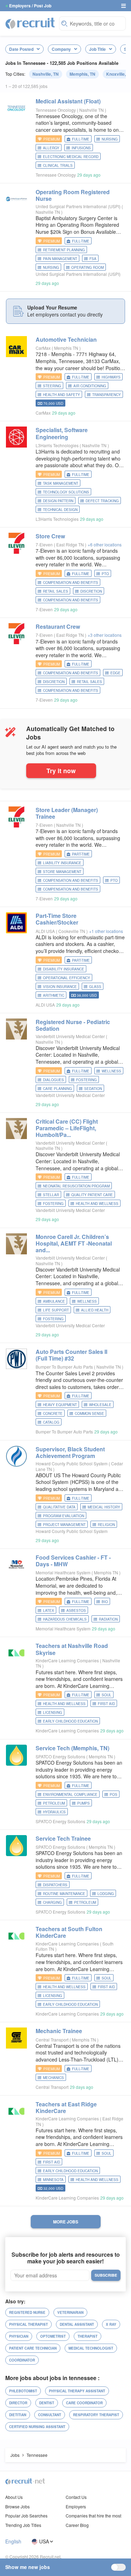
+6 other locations (105, 544)
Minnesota (53, 2180)
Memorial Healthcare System (63, 1572)
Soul (107, 1695)
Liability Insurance (62, 863)
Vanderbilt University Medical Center (70, 1036)
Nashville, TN (46, 74)
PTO (105, 574)
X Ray (111, 2324)
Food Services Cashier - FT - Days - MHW (73, 1561)
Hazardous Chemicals (65, 1619)
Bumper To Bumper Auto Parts (64, 1367)
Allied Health (95, 1310)
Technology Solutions (66, 492)
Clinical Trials (58, 165)
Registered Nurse (27, 2312)
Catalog (51, 1422)
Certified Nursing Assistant (37, 2427)
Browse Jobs (17, 2506)
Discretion (91, 591)
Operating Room (88, 267)
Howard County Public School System (72, 1463)
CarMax (43, 348)
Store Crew (50, 536)
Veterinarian (70, 2312)
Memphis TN (67, 348)
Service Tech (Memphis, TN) (72, 1748)
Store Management (62, 872)
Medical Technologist (91, 2348)
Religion (106, 1525)
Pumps (83, 1803)
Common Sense (89, 1413)
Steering (52, 386)
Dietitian (18, 2415)
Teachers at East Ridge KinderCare (66, 2107)
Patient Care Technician (33, 2348)
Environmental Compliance (70, 1794)
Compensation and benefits (71, 582)
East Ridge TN (71, 544)
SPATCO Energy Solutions (60, 1756)
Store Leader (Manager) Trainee (67, 813)
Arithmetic (54, 995)
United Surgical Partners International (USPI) (78, 206)
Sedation (93, 1089)
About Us (14, 2497)
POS (114, 1794)
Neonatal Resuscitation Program (76, 1186)
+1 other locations (106, 931)
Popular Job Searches (26, 2516)
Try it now (61, 771)
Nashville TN (92, 110)
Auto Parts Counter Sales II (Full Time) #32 (71, 1355)
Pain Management (60, 259)
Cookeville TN (72, 931)
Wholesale (100, 1405)
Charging (52, 1902)
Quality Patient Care (92, 1195)
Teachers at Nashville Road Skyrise (72, 1649)
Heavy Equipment (60, 1405)
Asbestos (76, 1610)
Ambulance (54, 1301)
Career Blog (77, 2525)
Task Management (61, 483)
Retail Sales (56, 591)
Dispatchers (55, 1885)
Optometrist (53, 2336)
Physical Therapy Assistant (77, 2391)
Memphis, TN (82, 74)
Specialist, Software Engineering (62, 433)
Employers (76, 2506)
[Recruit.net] (30, 23)
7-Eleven (44, 544)
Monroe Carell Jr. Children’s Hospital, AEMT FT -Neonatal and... (74, 1243)
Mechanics (53, 2078)
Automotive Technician (66, 339)
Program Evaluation (64, 1516)
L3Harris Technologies (57, 445)
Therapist (88, 2336)
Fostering (86, 1080)
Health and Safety (61, 395)
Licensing (53, 1712)
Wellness (111, 1071)
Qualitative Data (59, 1507)
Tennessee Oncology (56, 110)
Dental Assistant (77, 2324)
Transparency (107, 395)
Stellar (51, 1195)
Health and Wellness (97, 1204)
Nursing (110, 139)
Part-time (81, 854)
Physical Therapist (28, 2324)
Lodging (106, 1894)
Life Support (56, 1310)
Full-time (81, 139)
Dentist (47, 2403)
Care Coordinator (84, 2403)
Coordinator (22, 2360)
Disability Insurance (64, 969)
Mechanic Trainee (59, 2031)
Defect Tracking (102, 501)
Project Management (64, 1525)
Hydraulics (54, 1812)
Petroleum (54, 1803)
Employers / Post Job (30, 6)
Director (18, 2403)
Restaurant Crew (58, 626)
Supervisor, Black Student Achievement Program (70, 1452)
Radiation (108, 1619)
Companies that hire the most (93, 2516)
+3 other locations (105, 635)
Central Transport (52, 2040)
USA (44, 2541)
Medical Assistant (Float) (68, 101)
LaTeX (49, 1610)
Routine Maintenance (64, 1894)
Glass (95, 987)
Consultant (50, 2415)
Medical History (104, 1507)
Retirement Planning (64, 250)
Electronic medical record (71, 157)
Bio (105, 1602)
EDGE (115, 673)
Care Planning (57, 1089)
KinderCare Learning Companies (67, 1660)
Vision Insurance (60, 987)
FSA (93, 259)
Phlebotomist (23, 2391)
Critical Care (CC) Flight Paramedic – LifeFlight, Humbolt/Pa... (67, 1128)
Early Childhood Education (70, 1721)
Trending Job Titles (23, 2525)
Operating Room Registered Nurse (73, 195)
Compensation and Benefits (71, 600)
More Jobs (66, 2222)
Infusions (81, 148)
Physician (19, 2336)
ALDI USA (45, 931)
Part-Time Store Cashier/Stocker (57, 919)
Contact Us (76, 2497)
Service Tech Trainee (63, 1838)
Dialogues (53, 1080)
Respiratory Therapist (96, 2415)
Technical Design (60, 510)
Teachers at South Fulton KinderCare (69, 1932)
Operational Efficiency (67, 978)
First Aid (106, 1704)
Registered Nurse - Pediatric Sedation (73, 1025)
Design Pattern (58, 501)
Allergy (51, 148)
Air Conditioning (90, 386)
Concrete (53, 1413)
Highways (111, 377)
